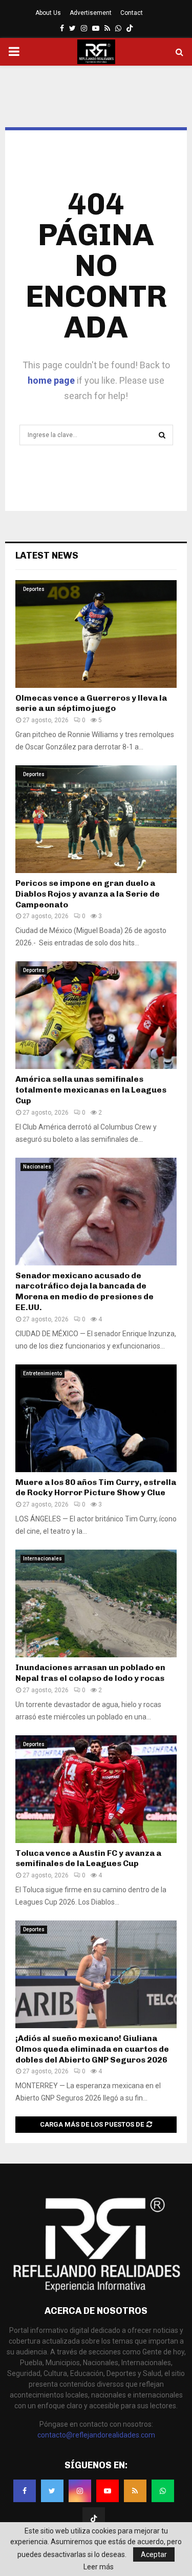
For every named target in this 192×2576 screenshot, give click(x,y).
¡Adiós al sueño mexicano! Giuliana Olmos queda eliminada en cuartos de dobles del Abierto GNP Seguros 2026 (92, 2049)
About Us (48, 13)
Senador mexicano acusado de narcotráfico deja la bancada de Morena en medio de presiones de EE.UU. (84, 1291)
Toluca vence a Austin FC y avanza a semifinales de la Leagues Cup (88, 1858)
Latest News (47, 556)
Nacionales (37, 1167)
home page (51, 380)
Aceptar (154, 2554)
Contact (132, 13)
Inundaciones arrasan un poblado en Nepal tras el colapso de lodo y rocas (90, 1673)
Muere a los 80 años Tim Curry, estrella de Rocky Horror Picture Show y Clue (96, 1488)
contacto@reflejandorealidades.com (96, 2435)
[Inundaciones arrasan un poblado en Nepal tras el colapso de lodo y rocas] (96, 1603)
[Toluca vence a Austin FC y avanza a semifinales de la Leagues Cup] (96, 1789)
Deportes (34, 589)
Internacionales (42, 1559)
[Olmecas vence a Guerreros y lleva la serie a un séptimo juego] (96, 634)
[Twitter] (52, 2491)
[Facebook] (25, 2491)
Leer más (99, 2567)
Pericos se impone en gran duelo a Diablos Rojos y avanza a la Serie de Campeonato (88, 894)
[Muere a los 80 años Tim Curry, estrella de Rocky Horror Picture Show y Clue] (96, 1418)
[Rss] (135, 2491)
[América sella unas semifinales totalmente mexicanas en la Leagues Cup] (96, 1015)
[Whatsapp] (163, 2491)
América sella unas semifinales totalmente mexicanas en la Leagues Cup (91, 1090)
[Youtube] (108, 2491)
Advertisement (91, 13)
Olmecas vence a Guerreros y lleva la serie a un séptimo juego (91, 703)
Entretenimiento (42, 1373)
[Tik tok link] (130, 28)
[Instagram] (80, 2491)
